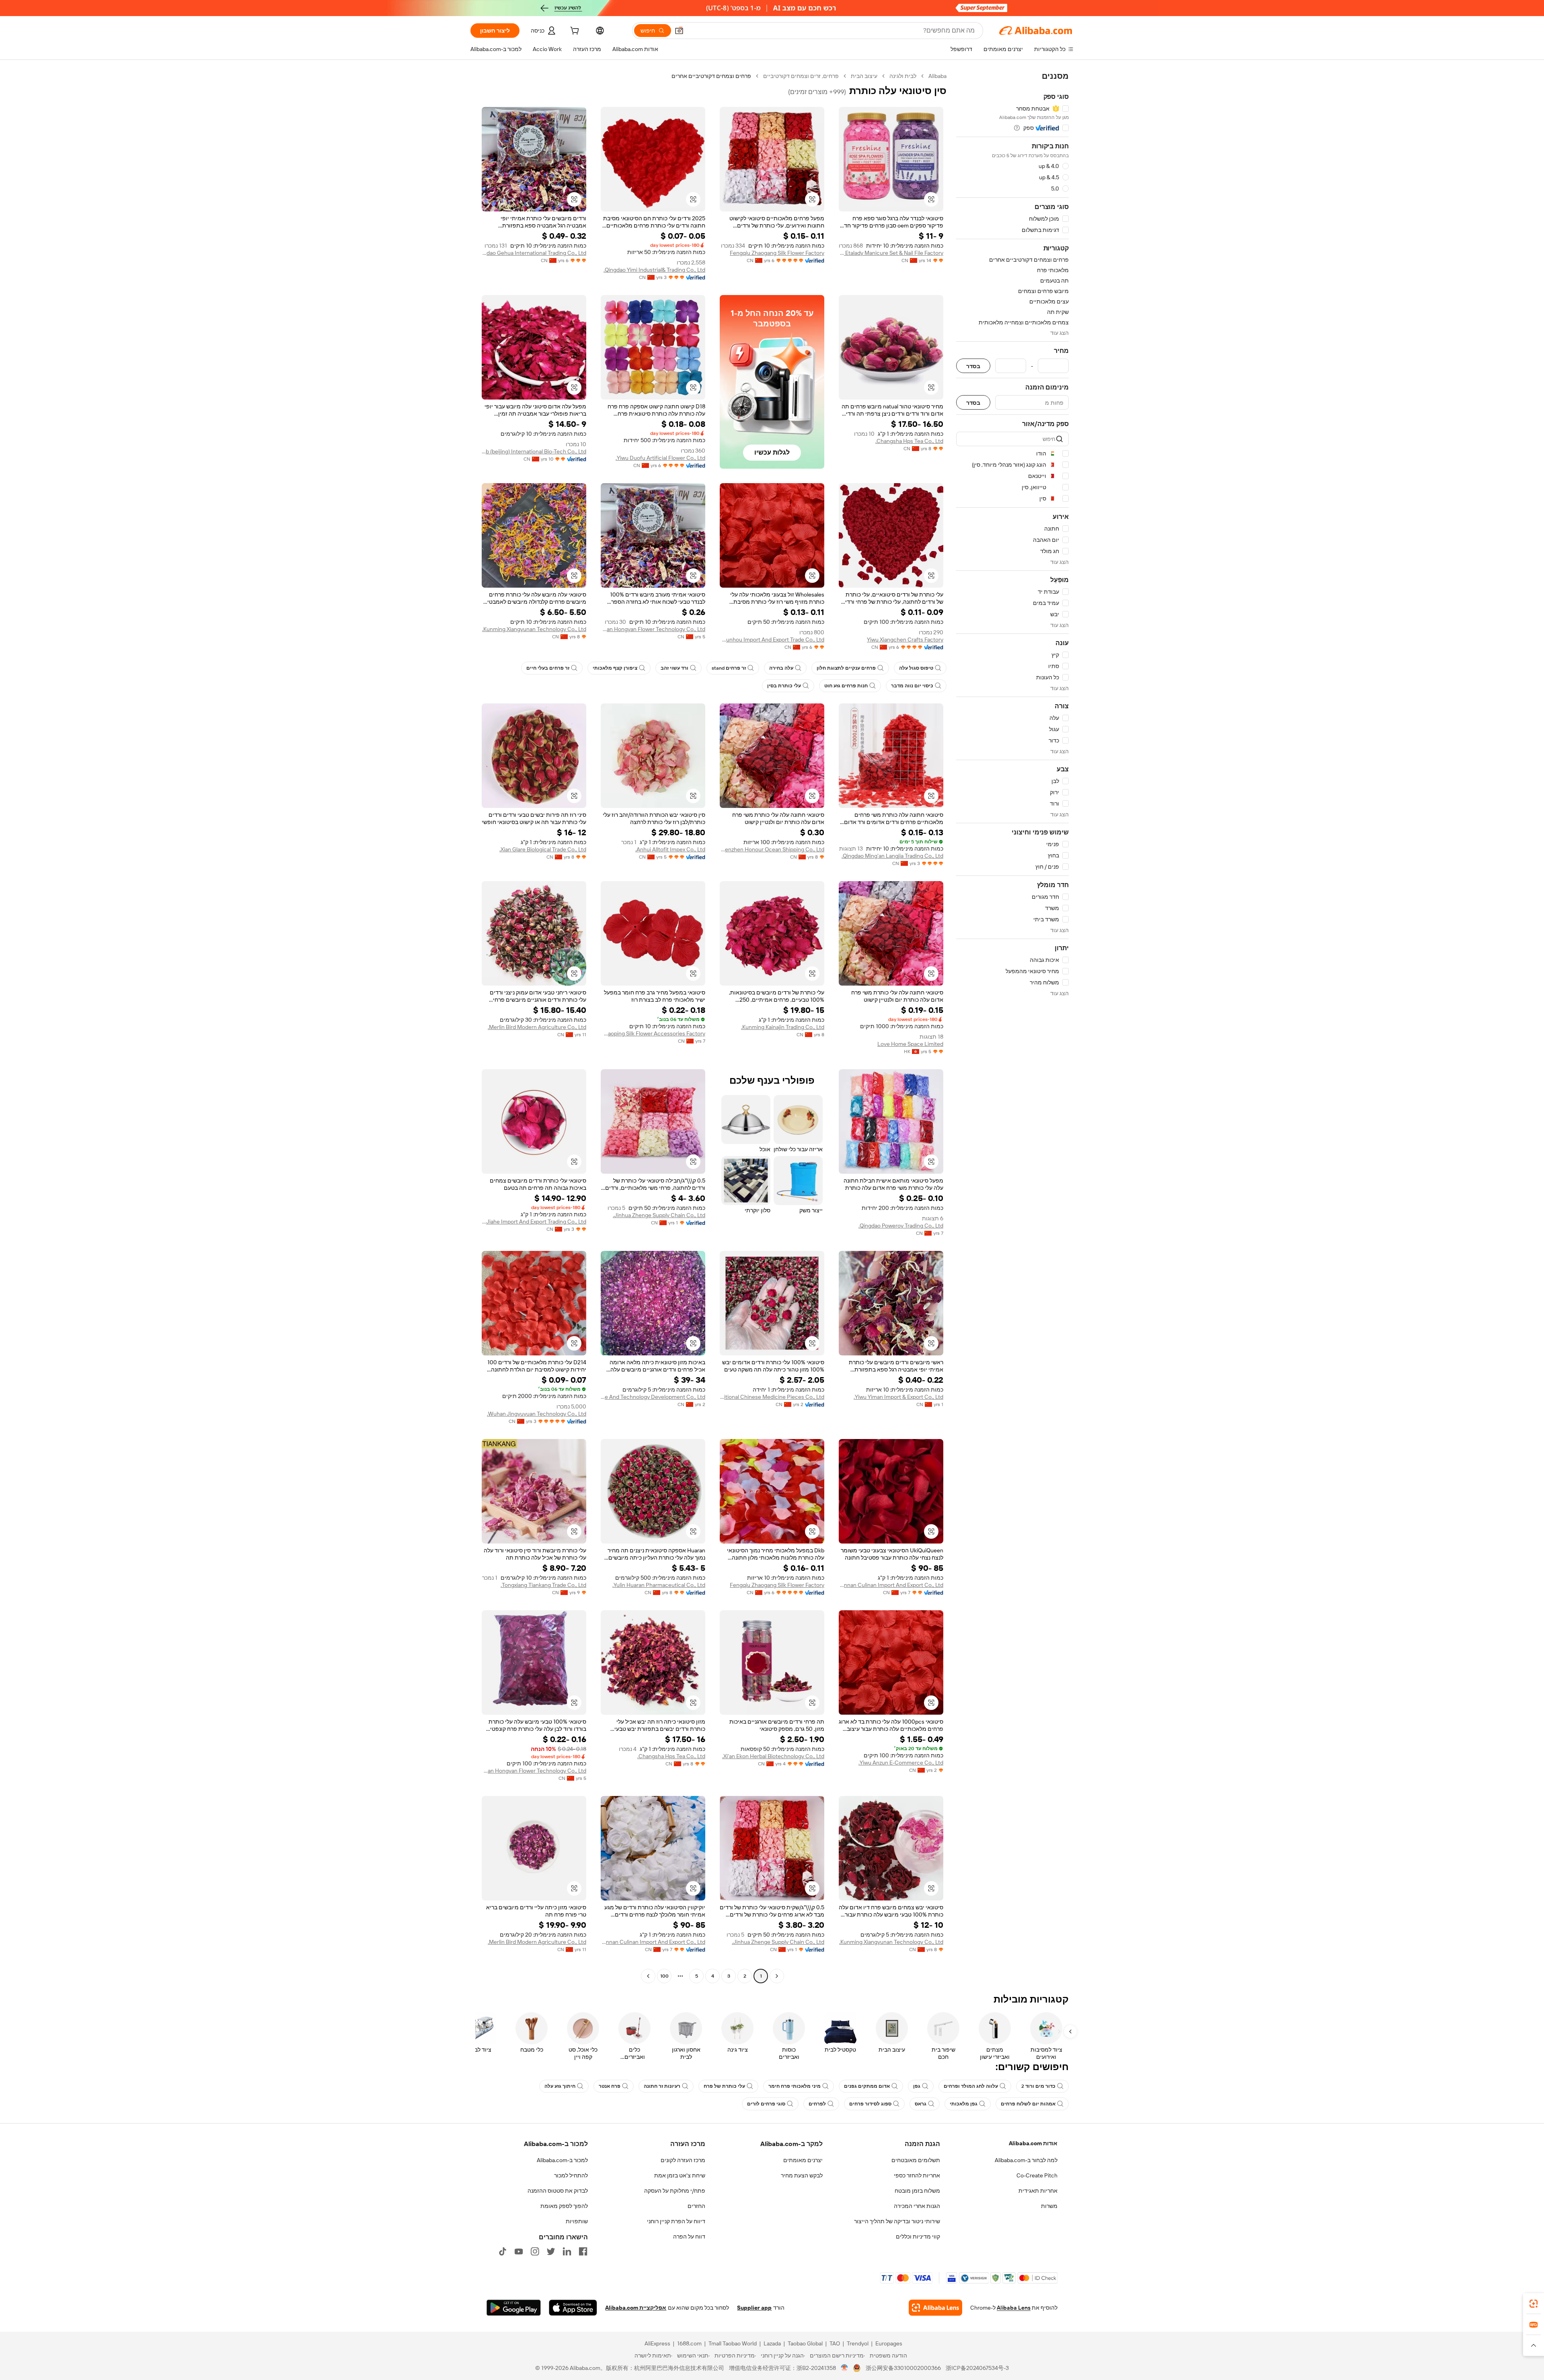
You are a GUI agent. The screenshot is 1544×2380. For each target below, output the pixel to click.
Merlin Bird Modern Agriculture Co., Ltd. (537, 1027)
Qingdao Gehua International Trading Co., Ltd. (534, 253)
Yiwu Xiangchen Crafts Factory (905, 640)
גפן (917, 2086)
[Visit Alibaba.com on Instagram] (535, 2251)
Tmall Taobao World (733, 2343)
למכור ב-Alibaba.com (562, 2160)
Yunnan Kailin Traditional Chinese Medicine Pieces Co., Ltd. (772, 1397)
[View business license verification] (845, 2368)
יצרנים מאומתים (803, 2160)
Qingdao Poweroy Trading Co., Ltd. (901, 1226)
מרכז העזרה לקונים (683, 2160)
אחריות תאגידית (1038, 2191)
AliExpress (657, 2343)
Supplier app (754, 2308)
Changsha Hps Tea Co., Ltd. (909, 441)
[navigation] (1012, 1027)
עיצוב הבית (864, 76)
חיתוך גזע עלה (560, 2086)
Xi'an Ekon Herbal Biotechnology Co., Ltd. (773, 1756)
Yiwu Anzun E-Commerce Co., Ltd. (901, 1763)
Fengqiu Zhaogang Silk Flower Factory (777, 253)
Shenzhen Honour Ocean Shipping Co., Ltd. (772, 849)
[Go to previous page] (777, 1976)
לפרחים (817, 2104)
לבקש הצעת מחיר (802, 2175)
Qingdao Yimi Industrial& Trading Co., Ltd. (654, 270)
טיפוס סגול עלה (916, 668)
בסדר (973, 366)
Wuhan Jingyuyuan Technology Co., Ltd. (537, 1414)
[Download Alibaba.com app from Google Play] (514, 2308)
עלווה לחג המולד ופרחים (971, 2086)
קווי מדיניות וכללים (918, 2237)
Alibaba (937, 76)
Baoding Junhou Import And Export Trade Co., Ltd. (772, 640)
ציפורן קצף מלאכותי (615, 668)
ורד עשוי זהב (674, 668)
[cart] (574, 32)
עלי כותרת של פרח (724, 2086)
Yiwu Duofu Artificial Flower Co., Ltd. (660, 458)
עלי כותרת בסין (784, 686)
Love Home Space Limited (910, 1044)
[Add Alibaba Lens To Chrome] (935, 2308)
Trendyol (858, 2343)
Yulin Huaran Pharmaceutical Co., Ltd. (659, 1585)
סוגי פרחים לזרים (766, 2104)
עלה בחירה (781, 668)
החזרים (696, 2206)
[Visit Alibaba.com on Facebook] (583, 2251)
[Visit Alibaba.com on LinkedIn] (567, 2251)
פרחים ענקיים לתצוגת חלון (846, 668)
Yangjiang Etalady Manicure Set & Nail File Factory (891, 253)
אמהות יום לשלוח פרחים (1028, 2104)
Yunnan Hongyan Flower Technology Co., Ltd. (653, 629)
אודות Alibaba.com (1033, 2143)
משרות (1049, 2206)
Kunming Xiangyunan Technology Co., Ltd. (534, 629)
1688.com (689, 2343)
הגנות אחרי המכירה (917, 2206)
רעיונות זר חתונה (662, 2086)
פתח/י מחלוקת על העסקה (675, 2191)
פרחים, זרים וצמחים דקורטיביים (801, 76)
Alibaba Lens (1014, 2308)
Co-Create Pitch (1037, 2175)
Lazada (772, 2343)
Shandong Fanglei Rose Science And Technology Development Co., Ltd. (653, 1397)
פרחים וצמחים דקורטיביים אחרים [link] (711, 76)
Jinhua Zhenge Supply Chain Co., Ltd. (659, 1215)
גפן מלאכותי (964, 2104)
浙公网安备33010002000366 (903, 2368)
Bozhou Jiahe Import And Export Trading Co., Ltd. (534, 1222)
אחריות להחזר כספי (917, 2175)
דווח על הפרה (689, 2237)
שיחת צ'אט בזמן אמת (680, 2175)
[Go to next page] (648, 1976)
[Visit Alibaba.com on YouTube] (519, 2251)
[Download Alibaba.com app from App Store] (573, 2308)
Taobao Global (805, 2343)
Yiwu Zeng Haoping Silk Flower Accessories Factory (653, 1033)
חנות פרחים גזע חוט (846, 686)
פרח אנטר (610, 2086)
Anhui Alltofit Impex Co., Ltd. (670, 849)
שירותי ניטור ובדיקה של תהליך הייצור (897, 2221)
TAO (835, 2343)
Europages (889, 2343)
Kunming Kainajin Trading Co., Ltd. (783, 1027)
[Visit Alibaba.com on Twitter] (551, 2251)
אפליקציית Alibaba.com (636, 2308)
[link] (1534, 2304)
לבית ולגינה (903, 76)
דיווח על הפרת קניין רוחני (676, 2221)
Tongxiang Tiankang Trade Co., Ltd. (543, 1585)
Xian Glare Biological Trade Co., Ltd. (543, 849)
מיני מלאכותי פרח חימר (795, 2086)
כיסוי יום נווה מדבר (912, 686)
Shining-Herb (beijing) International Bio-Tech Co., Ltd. (534, 451)
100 (664, 1976)
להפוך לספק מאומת (564, 2206)
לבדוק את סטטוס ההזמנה (558, 2191)
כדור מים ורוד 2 (1038, 2086)
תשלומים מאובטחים (916, 2160)
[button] (679, 31)
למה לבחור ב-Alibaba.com (1026, 2160)
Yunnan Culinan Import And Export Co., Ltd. (891, 1585)
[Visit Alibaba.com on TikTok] (503, 2251)
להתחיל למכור (571, 2175)
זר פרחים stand (729, 668)
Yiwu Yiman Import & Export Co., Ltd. (898, 1397)
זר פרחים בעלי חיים (548, 668)
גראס (921, 2104)
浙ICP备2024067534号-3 (977, 2368)
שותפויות (577, 2221)
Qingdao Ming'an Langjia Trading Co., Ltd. (892, 856)
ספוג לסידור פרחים (870, 2104)
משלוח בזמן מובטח (917, 2191)
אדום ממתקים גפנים (867, 2086)
